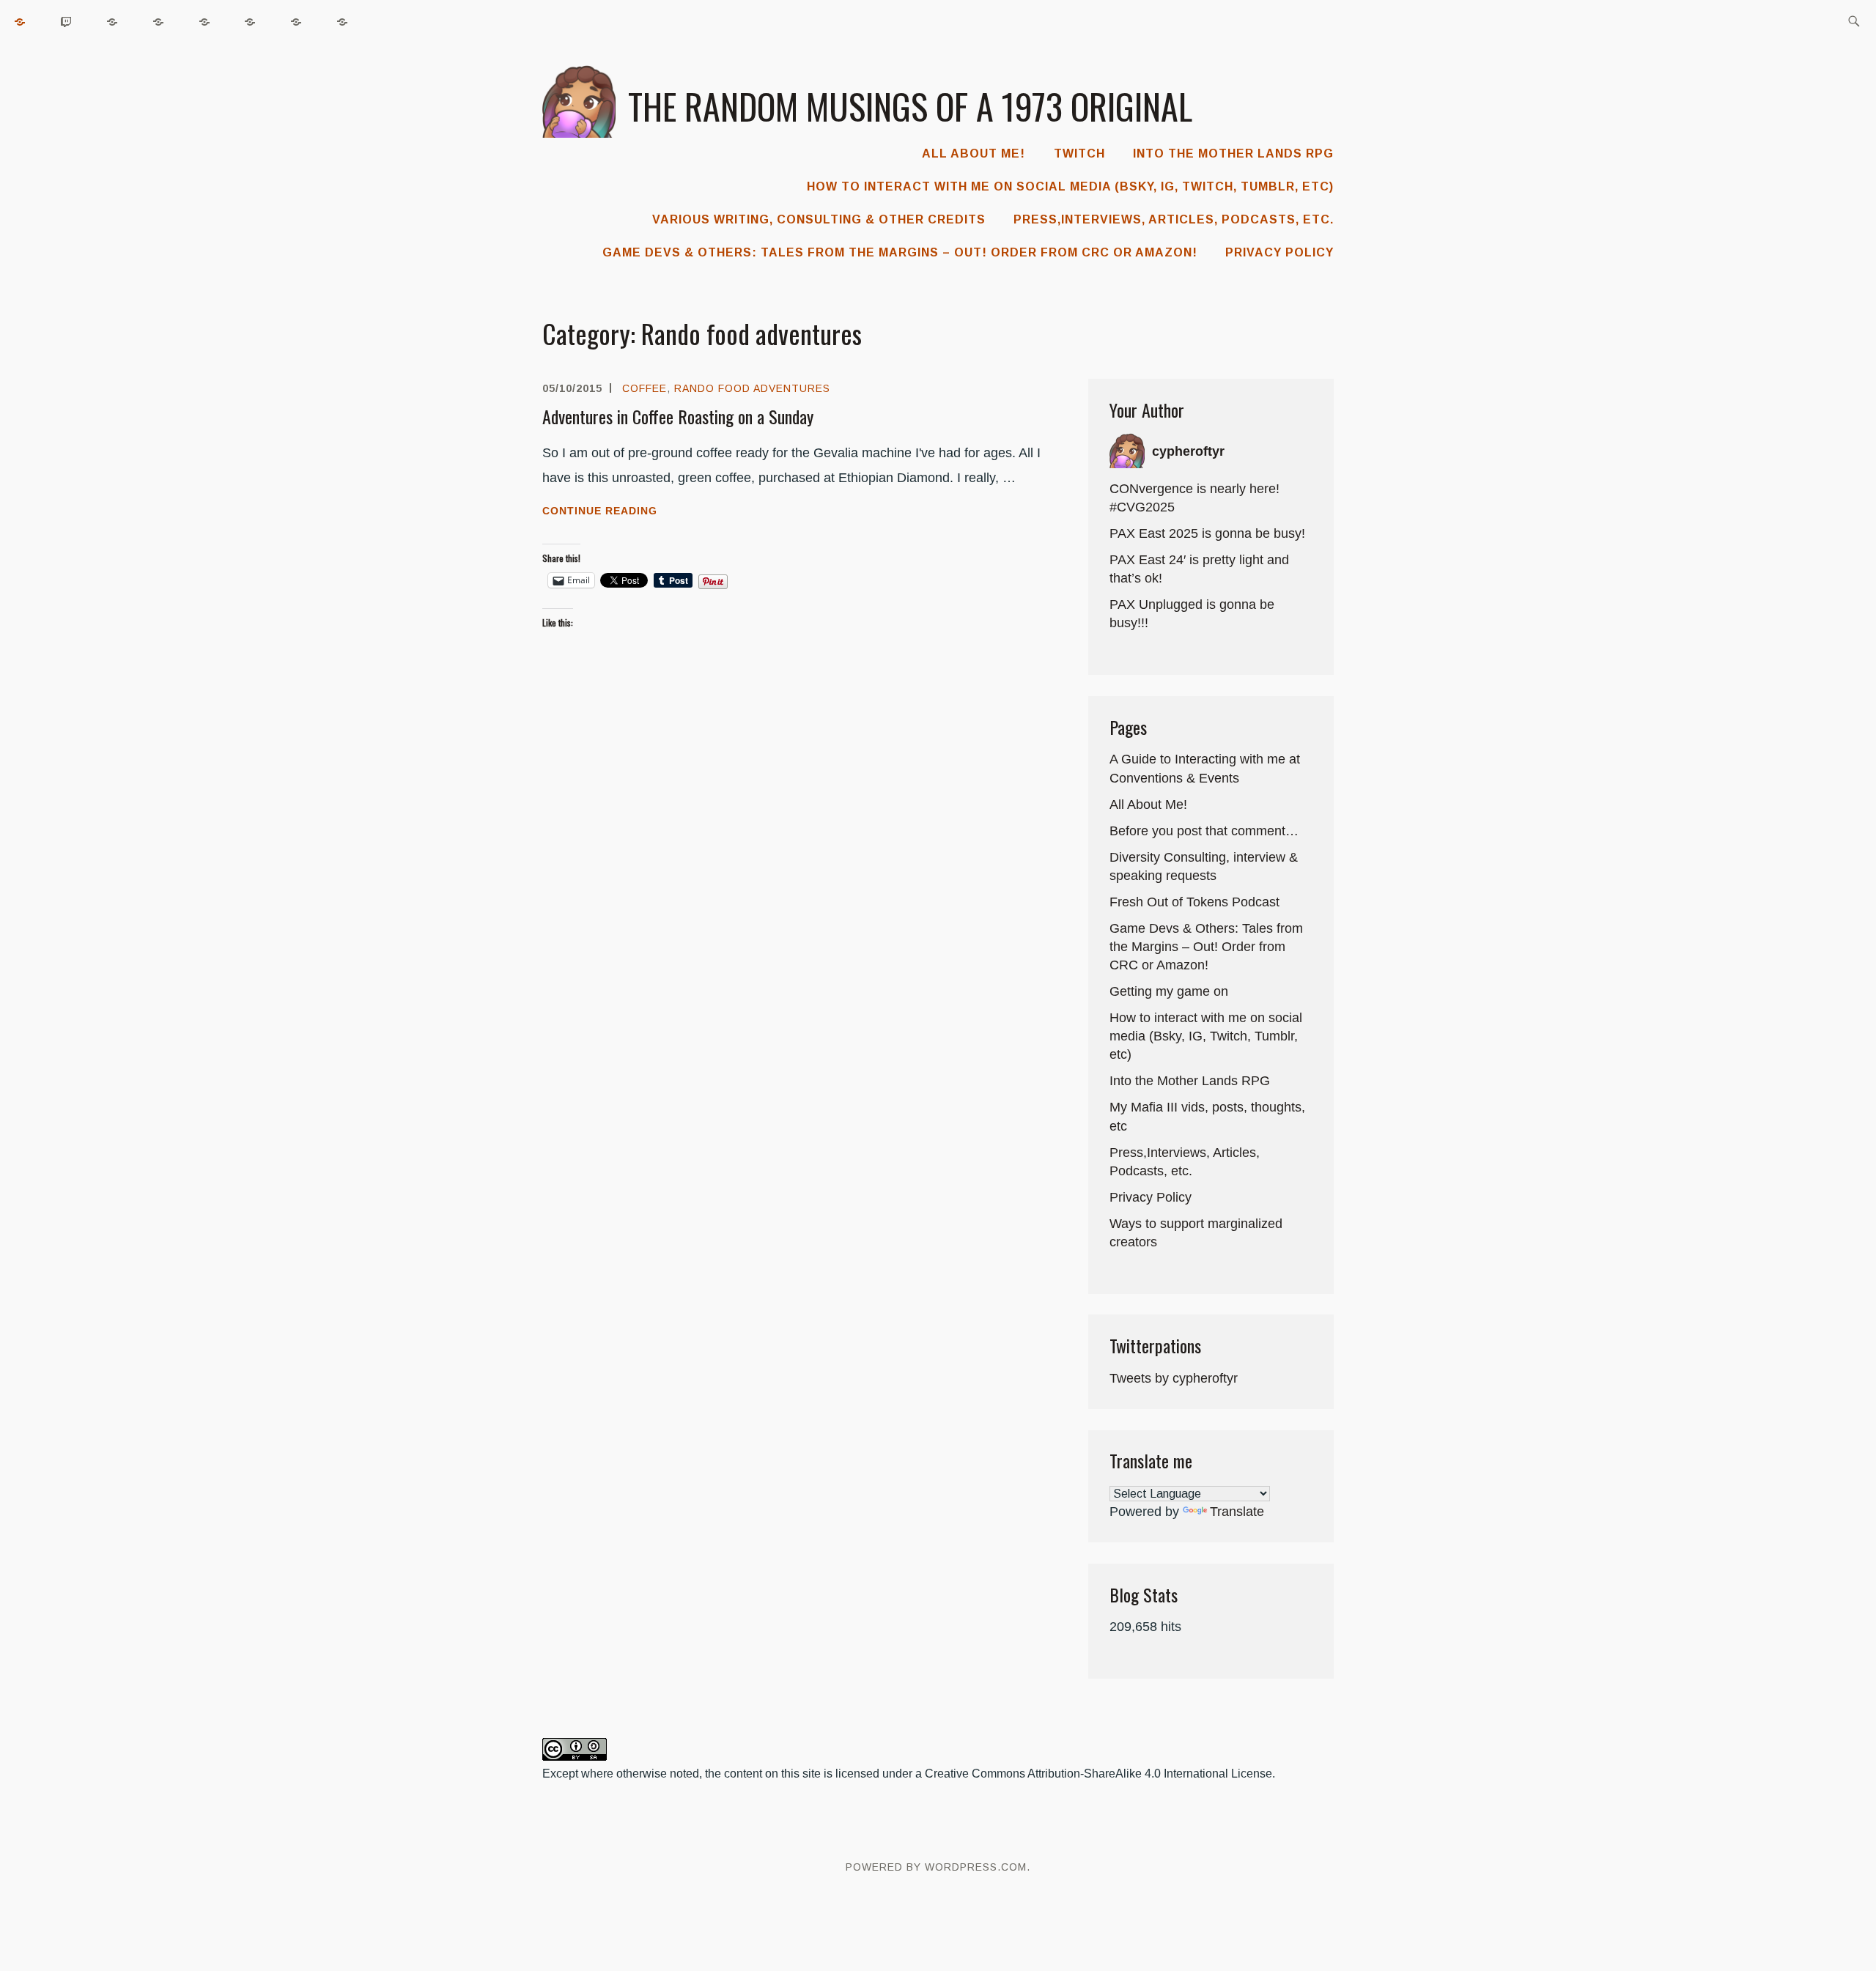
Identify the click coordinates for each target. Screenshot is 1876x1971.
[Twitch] (67, 22)
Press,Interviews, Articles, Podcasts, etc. (1174, 219)
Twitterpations (1155, 1345)
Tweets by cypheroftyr (1174, 1378)
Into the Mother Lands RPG (1233, 154)
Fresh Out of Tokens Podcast (1194, 902)
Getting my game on (1169, 991)
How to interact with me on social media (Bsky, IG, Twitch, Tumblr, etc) (1070, 186)
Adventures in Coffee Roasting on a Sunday (678, 416)
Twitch (1079, 154)
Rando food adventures (752, 388)
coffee (645, 388)
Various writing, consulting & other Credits (819, 219)
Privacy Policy (1279, 252)
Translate (1237, 1512)
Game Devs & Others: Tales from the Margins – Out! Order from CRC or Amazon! (900, 252)
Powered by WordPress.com (936, 1867)
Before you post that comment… (1204, 831)
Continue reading (638, 512)
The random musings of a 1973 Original (910, 106)
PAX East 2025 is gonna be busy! (1207, 533)
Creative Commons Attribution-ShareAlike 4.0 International (1077, 1774)
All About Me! (974, 154)
